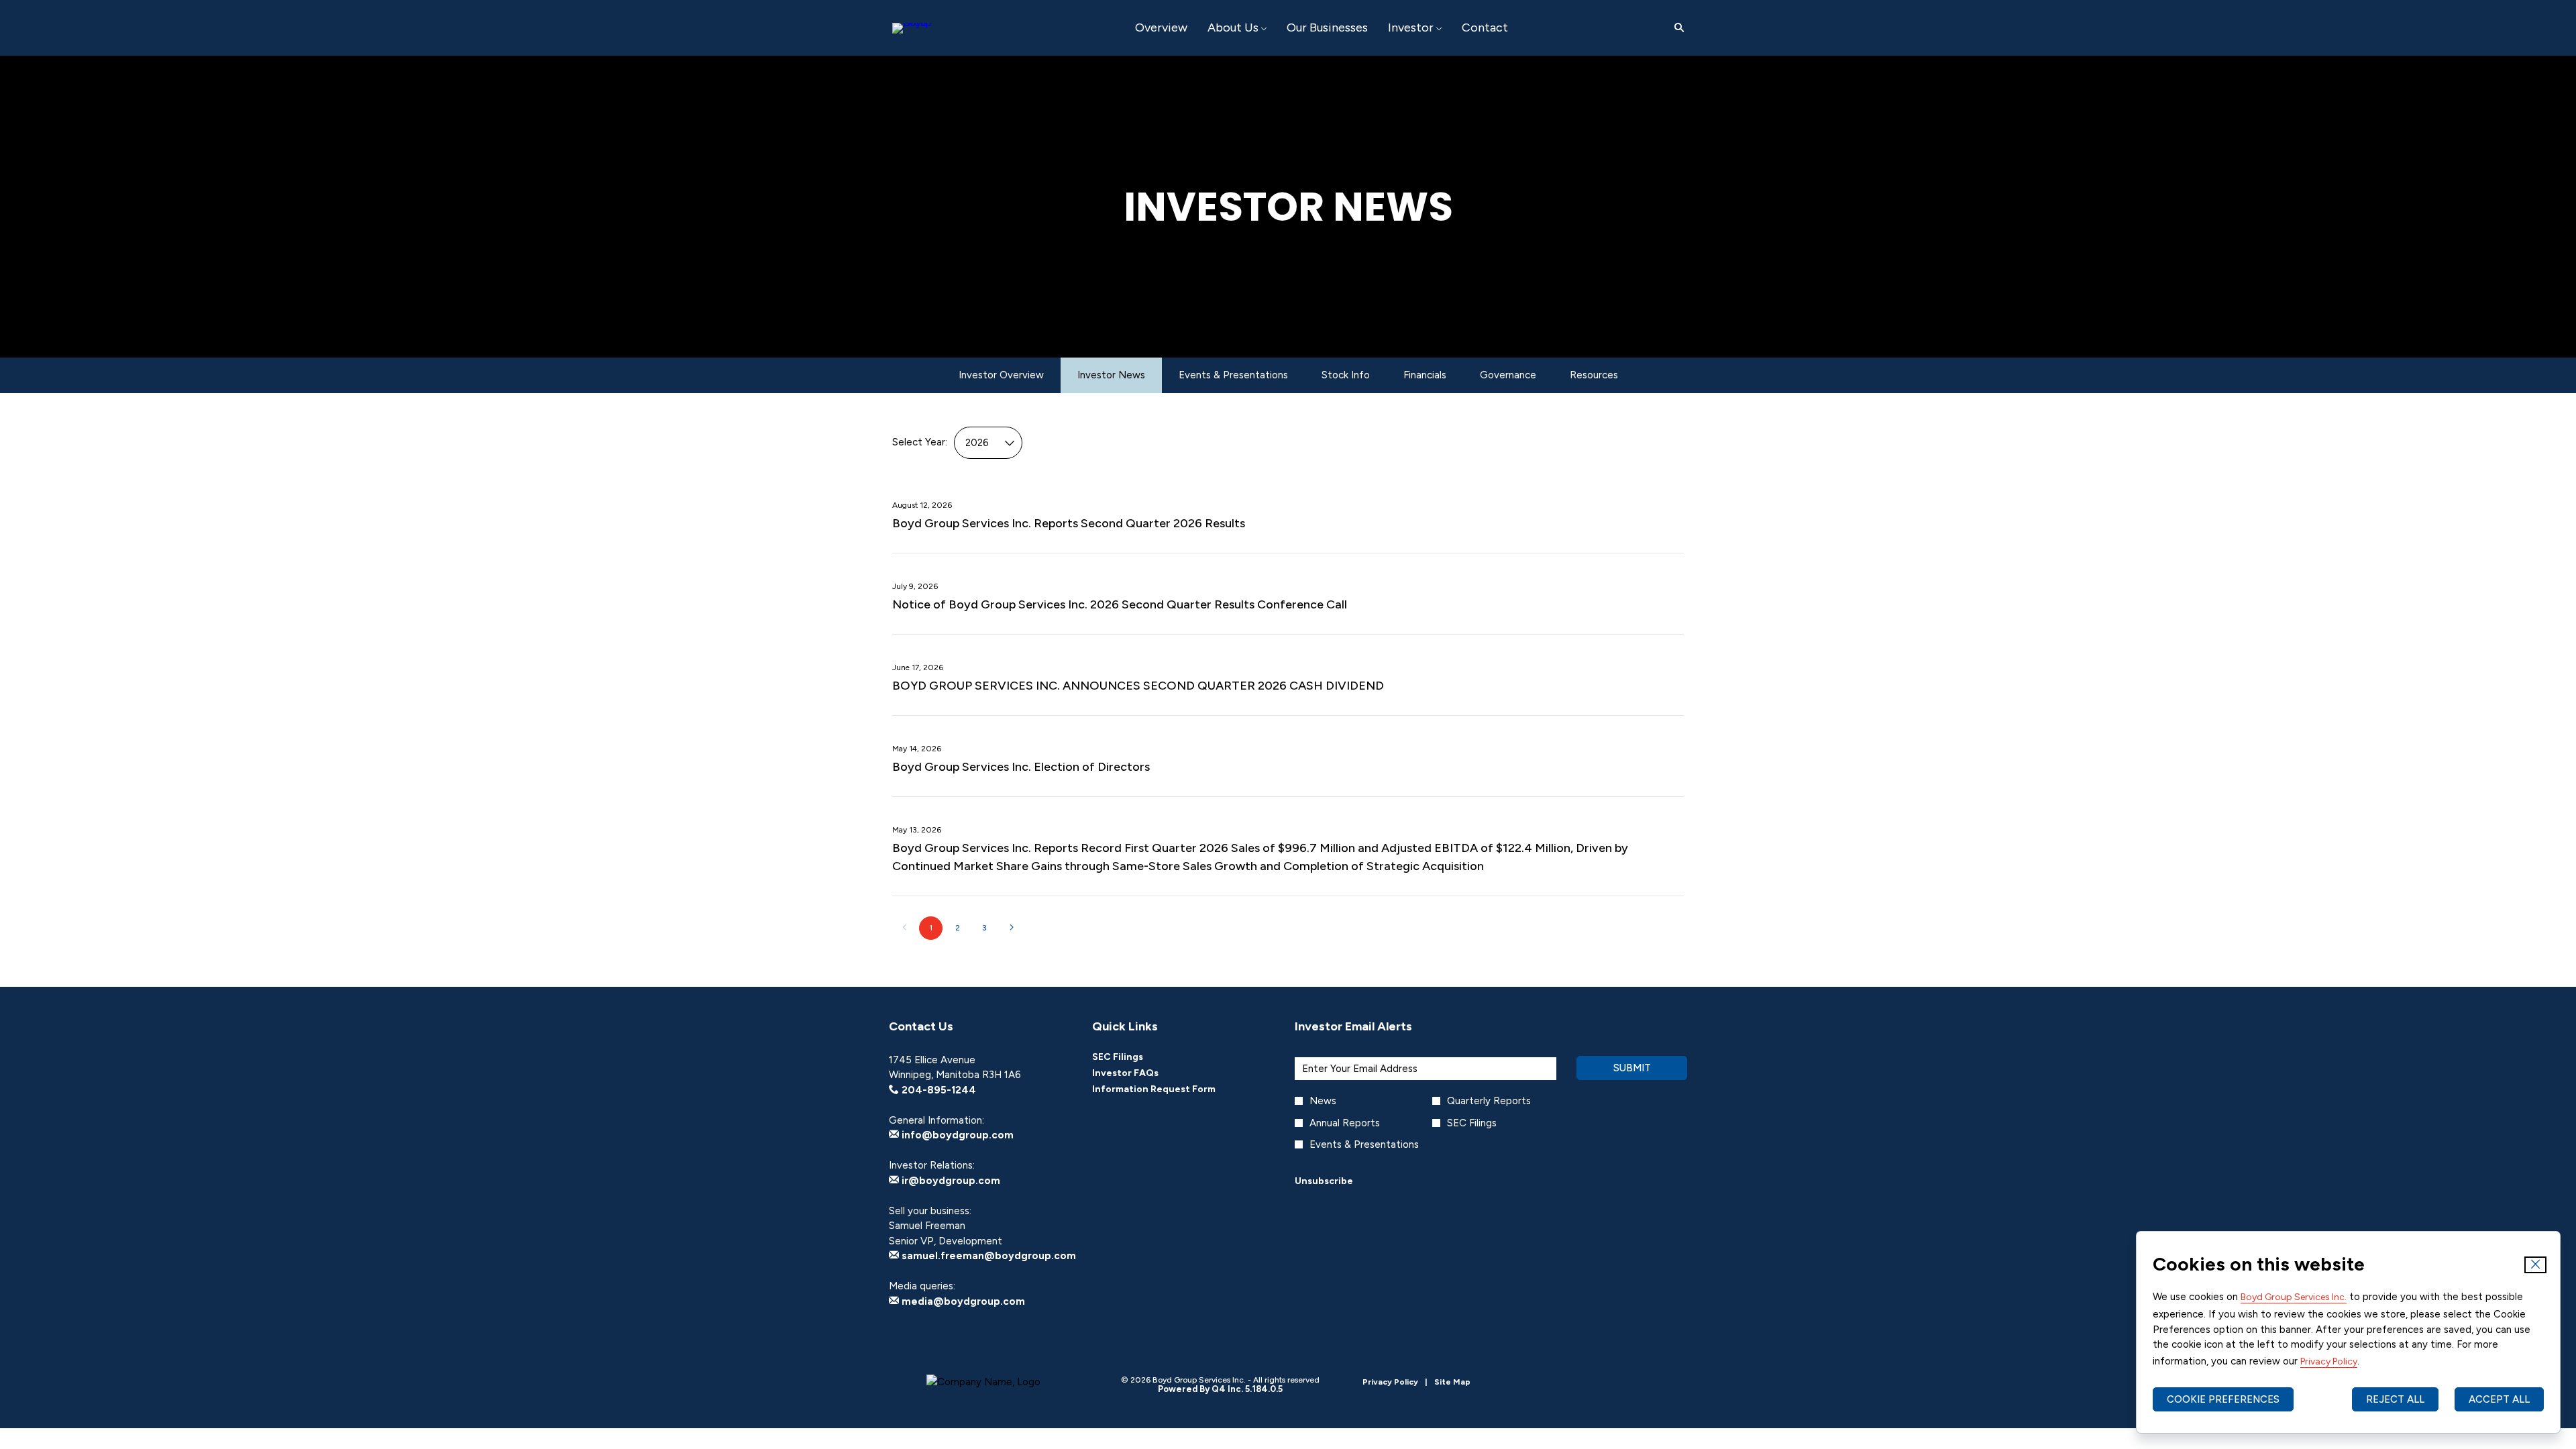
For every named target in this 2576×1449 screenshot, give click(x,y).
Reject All (2395, 1399)
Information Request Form (1172, 1089)
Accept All (2499, 1399)
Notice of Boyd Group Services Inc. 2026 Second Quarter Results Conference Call (1120, 604)
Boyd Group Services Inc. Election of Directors (1021, 767)
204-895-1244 (937, 1090)
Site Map (1452, 1382)
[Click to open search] (1676, 28)
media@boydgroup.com (962, 1301)
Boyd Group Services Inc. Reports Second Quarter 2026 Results (1069, 523)
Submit (1632, 1068)
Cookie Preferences (2223, 1399)
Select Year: (920, 442)
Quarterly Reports (1489, 1101)
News (1323, 1101)
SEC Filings (1136, 1057)
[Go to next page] (1011, 928)
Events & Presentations (1364, 1144)
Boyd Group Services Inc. (2294, 1297)
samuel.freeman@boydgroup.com (987, 1256)
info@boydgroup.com (956, 1135)
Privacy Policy (2329, 1361)
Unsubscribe (1324, 1181)
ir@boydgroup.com (950, 1181)
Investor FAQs (1143, 1073)
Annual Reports (1345, 1123)
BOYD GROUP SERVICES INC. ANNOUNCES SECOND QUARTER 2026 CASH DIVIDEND (1138, 686)
